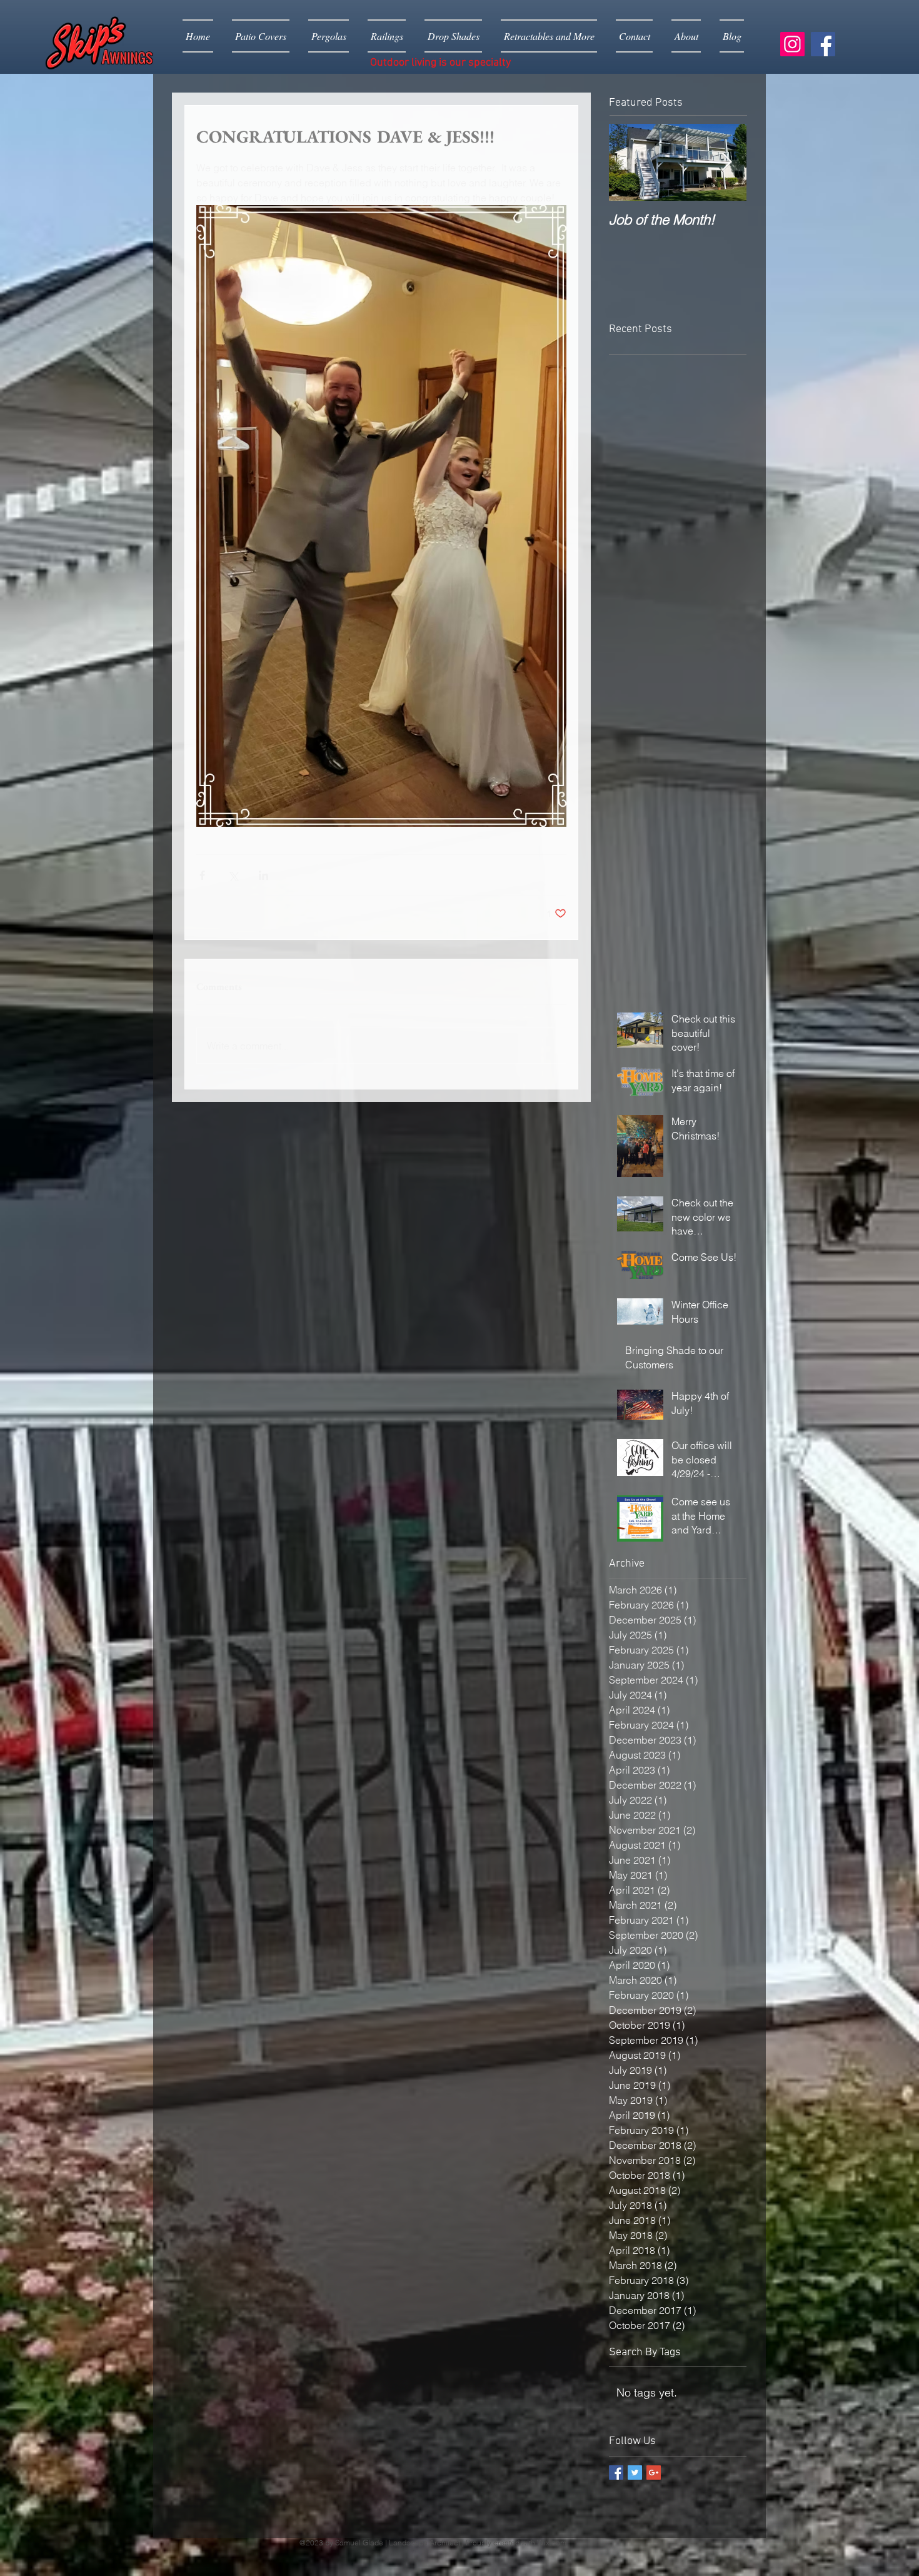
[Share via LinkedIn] (264, 875)
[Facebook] (823, 44)
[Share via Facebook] (202, 875)
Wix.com (552, 2543)
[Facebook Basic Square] (616, 2472)
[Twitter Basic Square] (635, 2472)
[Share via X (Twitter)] (233, 875)
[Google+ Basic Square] (654, 2472)
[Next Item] (726, 162)
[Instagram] (792, 44)
